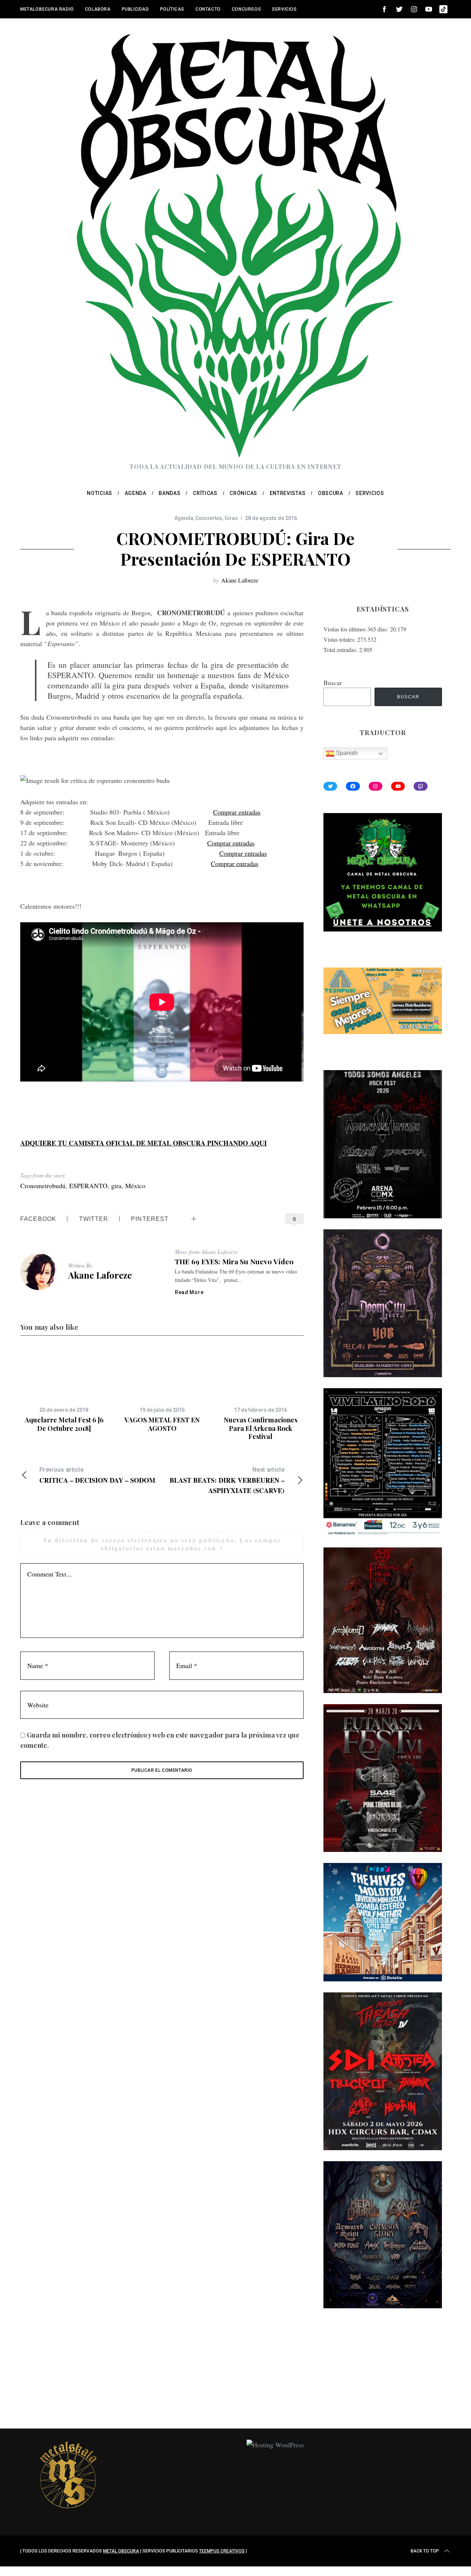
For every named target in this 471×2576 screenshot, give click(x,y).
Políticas (172, 9)
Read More (189, 1292)
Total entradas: (341, 650)
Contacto (208, 9)
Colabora (98, 9)
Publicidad (135, 9)
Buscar (333, 683)
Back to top (425, 2551)
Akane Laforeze (240, 580)
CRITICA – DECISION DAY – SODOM (97, 1476)
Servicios (284, 9)
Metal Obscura (121, 2551)
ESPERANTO (88, 1186)
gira (116, 1186)
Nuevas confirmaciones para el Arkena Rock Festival (261, 1428)
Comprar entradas (237, 812)
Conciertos (209, 518)
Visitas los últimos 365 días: (357, 629)
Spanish (346, 753)
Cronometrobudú (43, 1186)
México (135, 1186)
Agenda (184, 518)
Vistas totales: (340, 639)
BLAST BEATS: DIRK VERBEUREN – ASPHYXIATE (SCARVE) (227, 1481)
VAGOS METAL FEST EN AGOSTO (162, 1424)
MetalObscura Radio (47, 9)
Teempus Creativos (222, 2551)
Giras (231, 518)
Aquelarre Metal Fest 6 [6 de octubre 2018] (64, 1424)
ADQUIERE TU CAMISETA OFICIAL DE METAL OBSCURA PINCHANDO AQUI (144, 1143)
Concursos (246, 9)
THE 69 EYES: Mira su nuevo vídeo (234, 1261)
